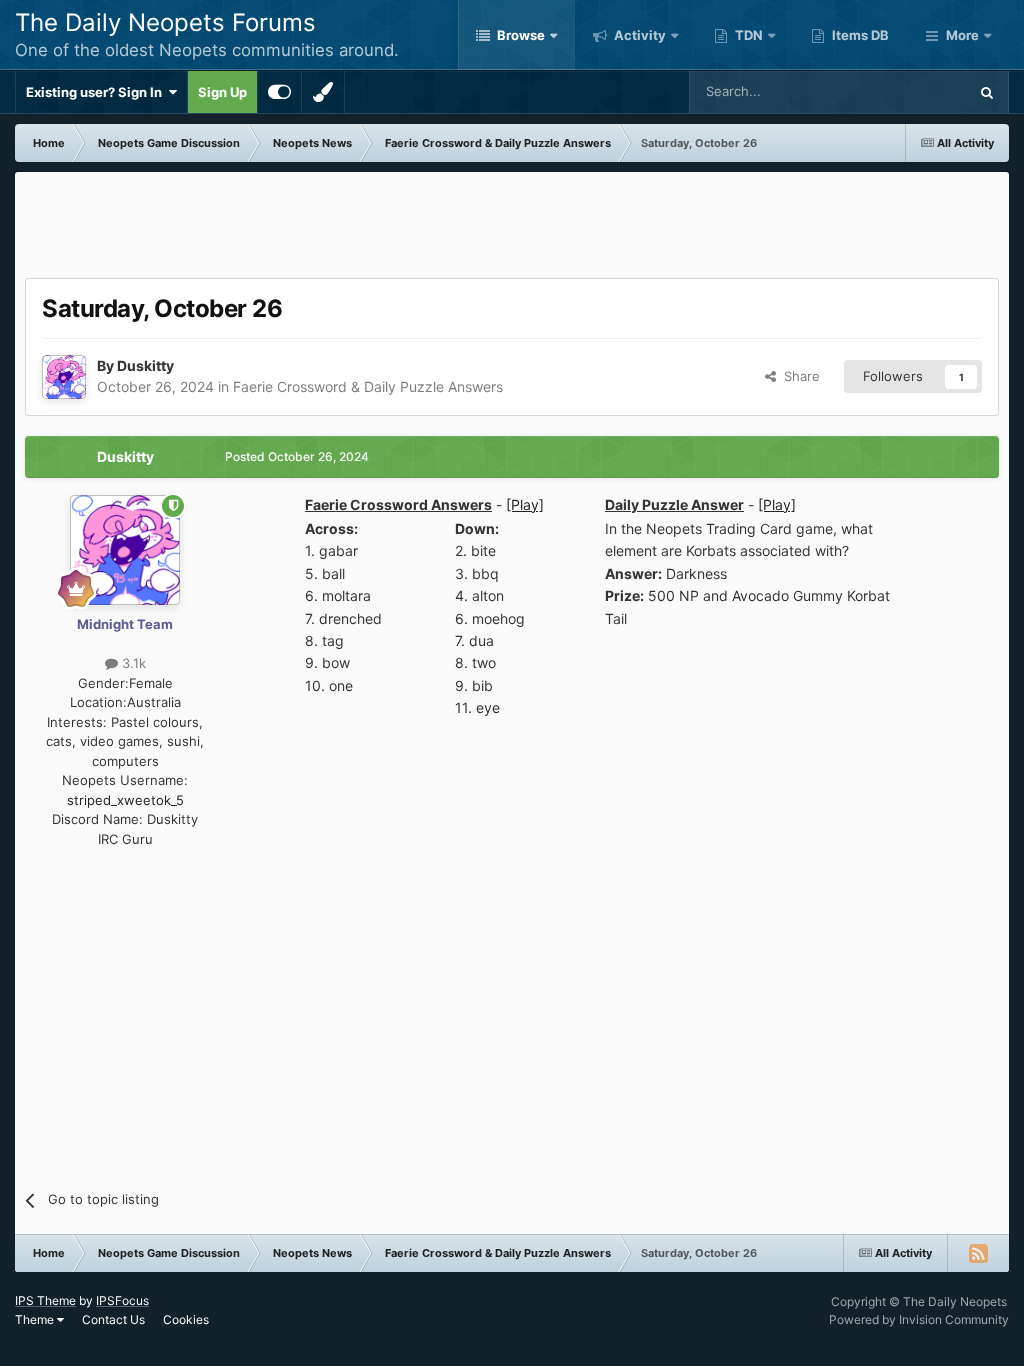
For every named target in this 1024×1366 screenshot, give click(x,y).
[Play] (525, 504)
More (962, 35)
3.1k (132, 663)
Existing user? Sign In (97, 92)
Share (798, 376)
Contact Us (113, 1319)
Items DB (859, 35)
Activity (638, 35)
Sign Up (222, 92)
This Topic (910, 91)
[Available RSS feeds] (978, 1253)
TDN (747, 35)
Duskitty (145, 365)
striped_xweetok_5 (125, 800)
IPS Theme (45, 1300)
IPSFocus (122, 1300)
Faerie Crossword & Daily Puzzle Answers (368, 386)
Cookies (186, 1319)
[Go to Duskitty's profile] (64, 377)
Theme (36, 1319)
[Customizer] (279, 92)
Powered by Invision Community (919, 1319)
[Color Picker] (323, 92)
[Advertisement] (512, 227)
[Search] (987, 92)
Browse (519, 35)
